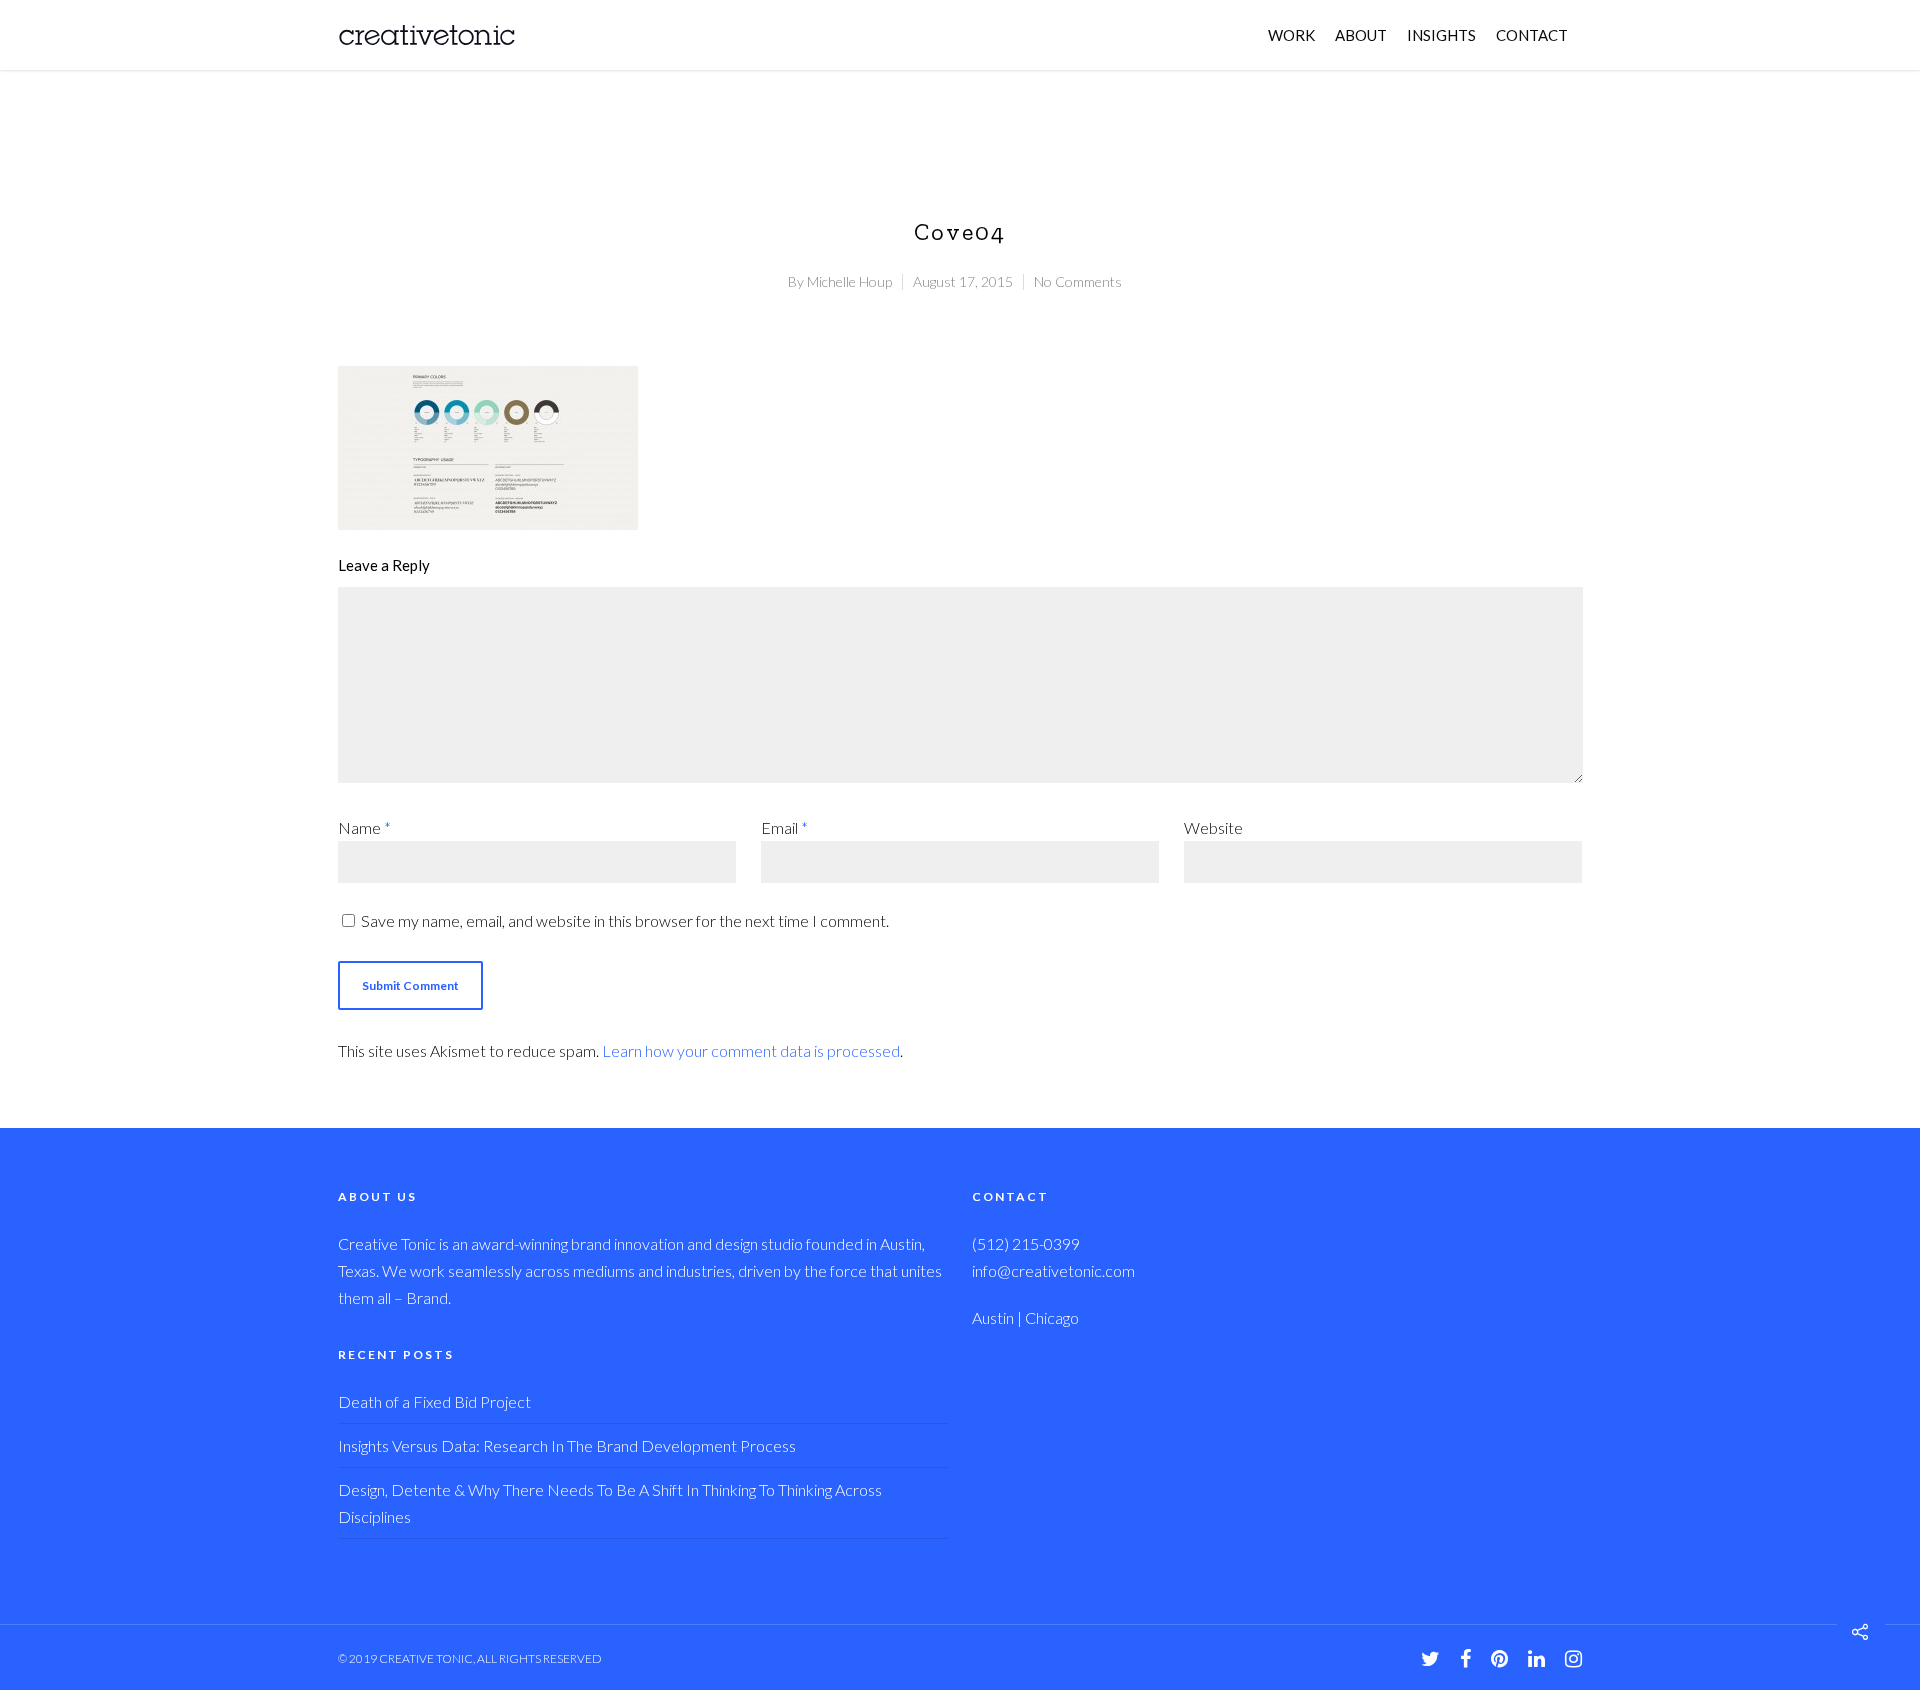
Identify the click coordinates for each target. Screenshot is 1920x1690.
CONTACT (1532, 35)
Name (364, 827)
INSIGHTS (1441, 35)
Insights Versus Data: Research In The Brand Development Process (567, 1445)
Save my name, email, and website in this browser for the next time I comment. (625, 920)
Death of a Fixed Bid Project (434, 1401)
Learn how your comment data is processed (751, 1050)
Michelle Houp (849, 281)
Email (784, 827)
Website (1213, 827)
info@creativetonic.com (1053, 1270)
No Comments (1078, 281)
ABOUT (1361, 35)
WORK (1291, 35)
